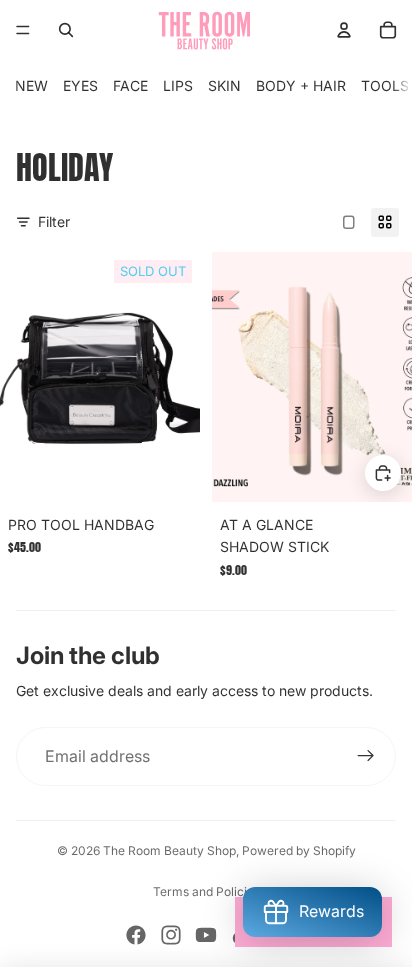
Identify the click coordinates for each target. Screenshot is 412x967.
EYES (80, 85)
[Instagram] (171, 935)
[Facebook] (136, 935)
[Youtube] (206, 935)
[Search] (66, 30)
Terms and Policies (206, 891)
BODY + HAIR (301, 85)
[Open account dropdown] (344, 30)
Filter (54, 221)
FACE (130, 85)
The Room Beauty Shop (169, 850)
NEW (31, 85)
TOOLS (385, 85)
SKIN (224, 85)
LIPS (178, 85)
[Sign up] (366, 757)
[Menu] (23, 30)
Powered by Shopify (299, 850)
